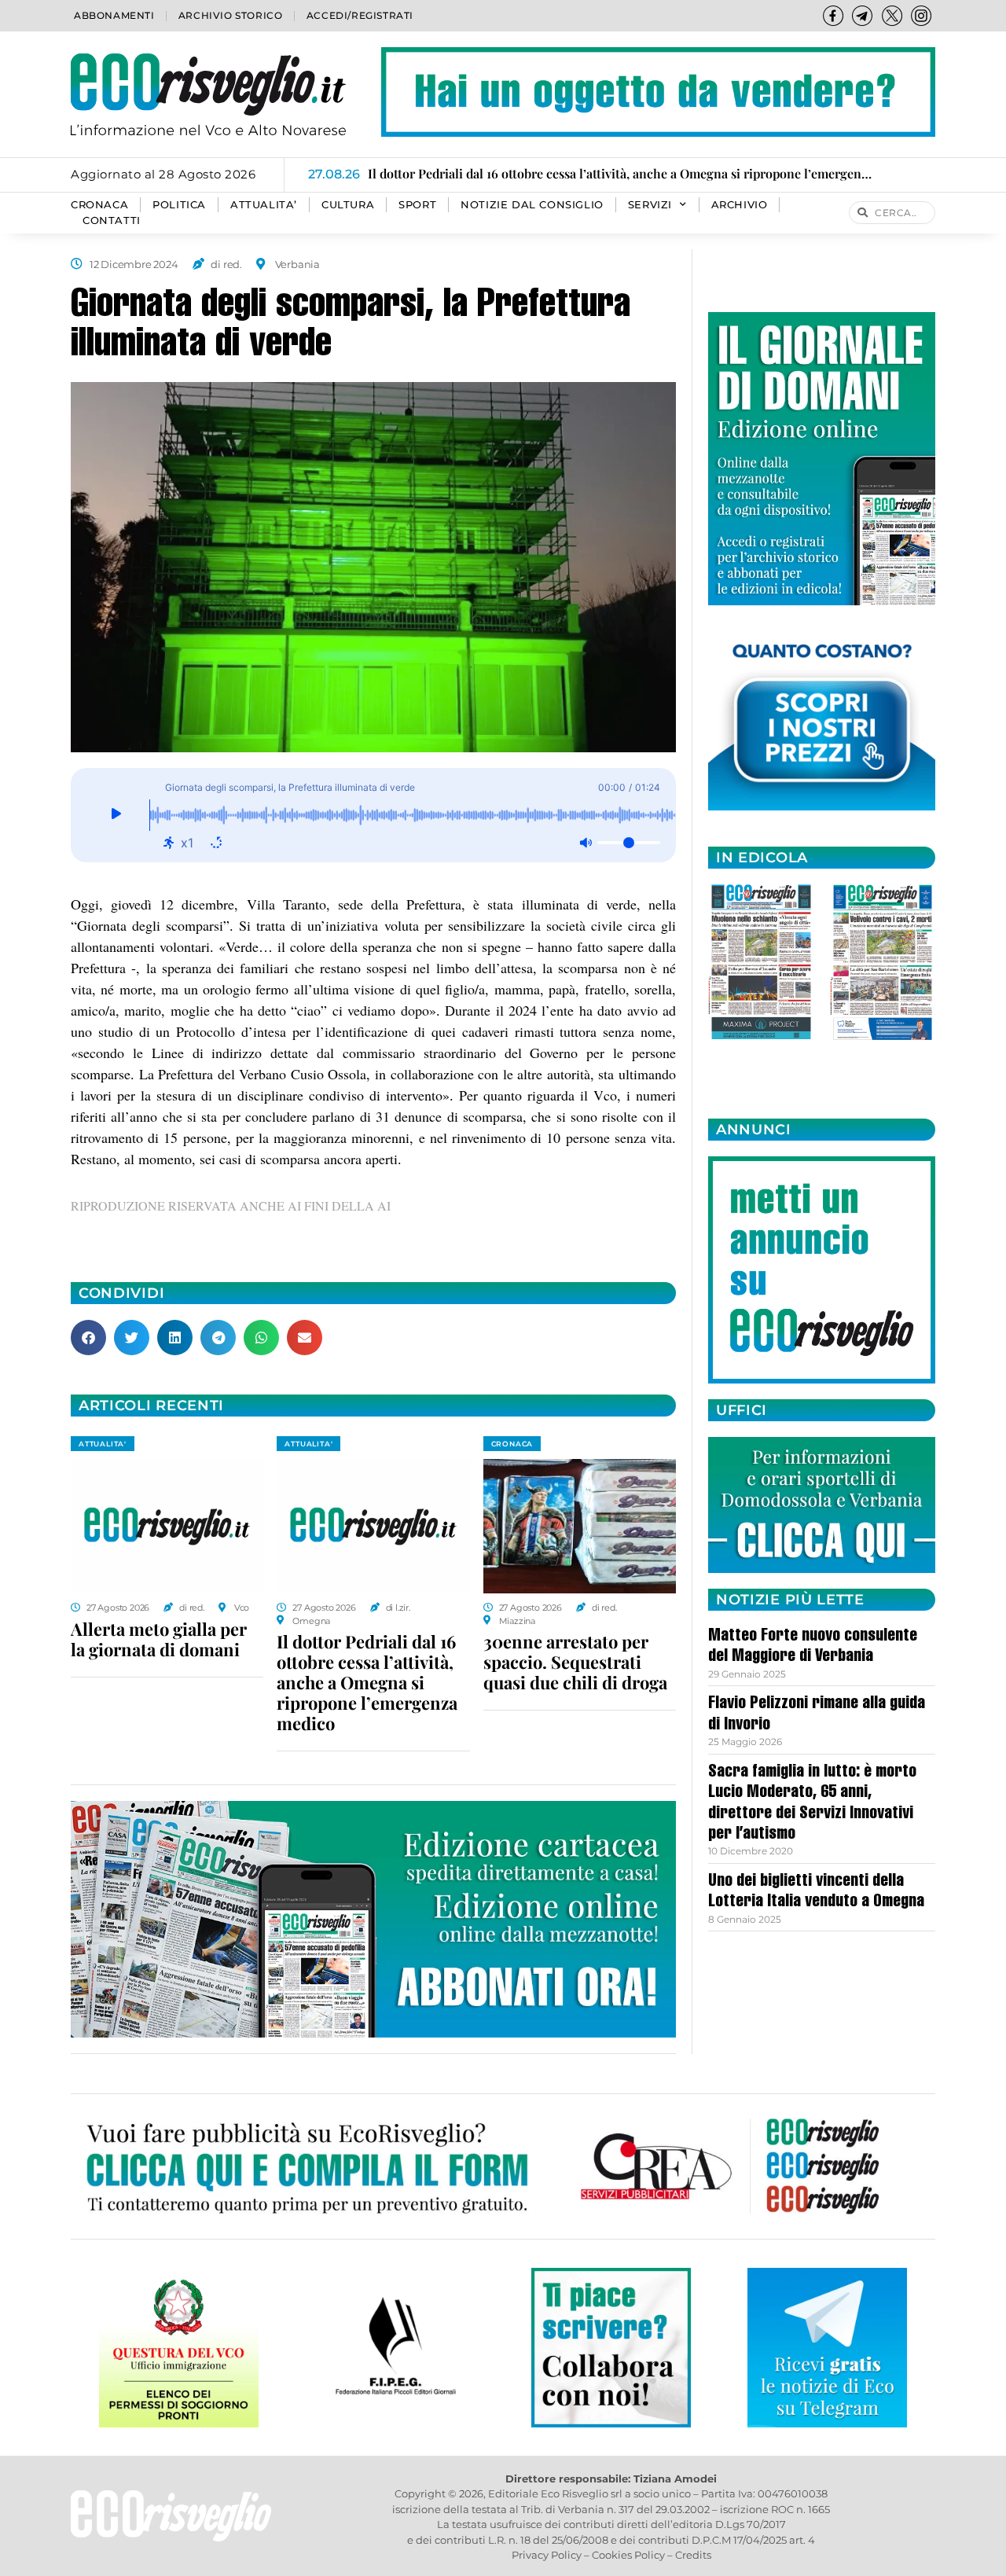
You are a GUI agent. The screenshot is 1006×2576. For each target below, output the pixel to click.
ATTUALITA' (103, 1444)
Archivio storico (231, 15)
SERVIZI (650, 205)
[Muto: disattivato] (586, 843)
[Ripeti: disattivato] (216, 843)
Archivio (740, 205)
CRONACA (99, 205)
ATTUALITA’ (264, 205)
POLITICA (179, 205)
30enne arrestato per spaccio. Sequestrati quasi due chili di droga (575, 1662)
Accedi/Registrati (360, 15)
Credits (693, 2555)
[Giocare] (116, 815)
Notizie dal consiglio (532, 205)
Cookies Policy (628, 2555)
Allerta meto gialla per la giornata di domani (159, 1639)
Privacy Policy (547, 2555)
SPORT (417, 205)
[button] (88, 1338)
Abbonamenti (114, 15)
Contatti (112, 220)
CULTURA (348, 205)
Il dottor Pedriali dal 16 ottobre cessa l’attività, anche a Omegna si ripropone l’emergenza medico (367, 1682)
